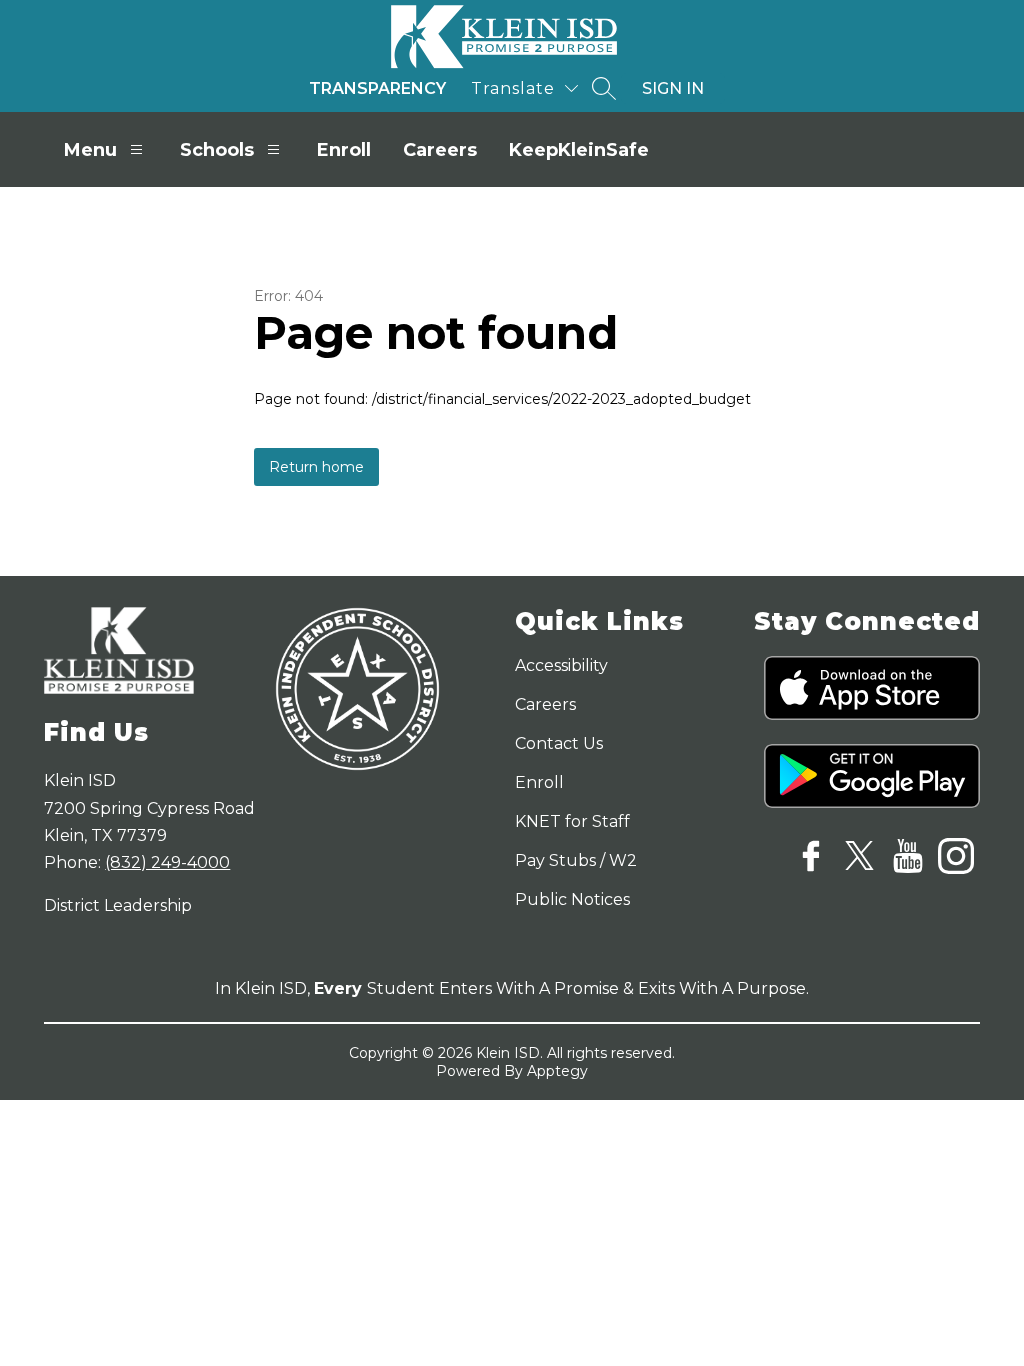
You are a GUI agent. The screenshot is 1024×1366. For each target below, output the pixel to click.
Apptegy (557, 1071)
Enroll (344, 150)
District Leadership (118, 905)
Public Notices (572, 899)
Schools (217, 150)
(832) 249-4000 (167, 862)
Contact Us (559, 743)
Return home (316, 467)
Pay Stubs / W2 (576, 860)
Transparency (377, 88)
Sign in (673, 88)
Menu (90, 150)
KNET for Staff (572, 821)
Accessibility (561, 665)
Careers (440, 150)
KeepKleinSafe (579, 150)
